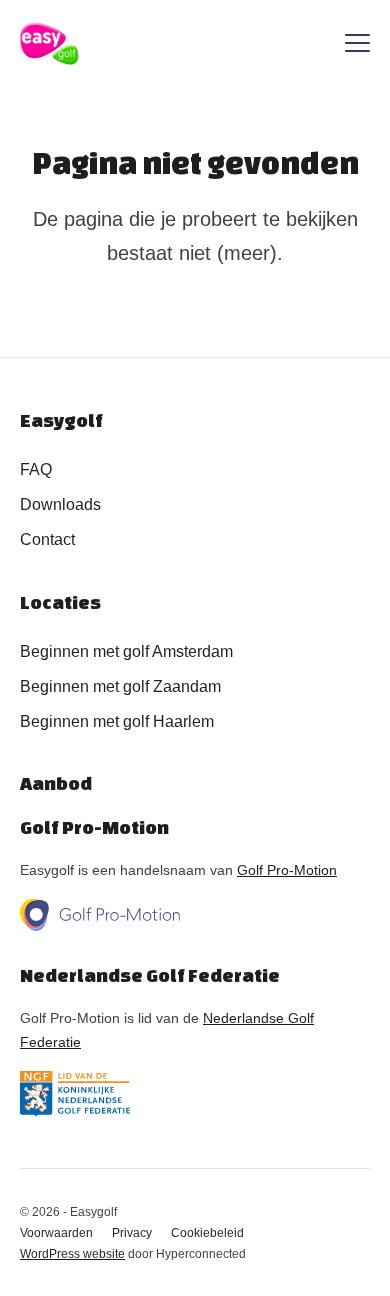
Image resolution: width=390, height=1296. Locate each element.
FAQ (36, 469)
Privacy (132, 1233)
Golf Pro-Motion (287, 870)
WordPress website (72, 1254)
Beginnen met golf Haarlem (117, 721)
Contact (47, 539)
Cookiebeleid (207, 1233)
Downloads (60, 504)
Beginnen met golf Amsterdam (126, 651)
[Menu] (357, 46)
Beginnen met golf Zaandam (120, 686)
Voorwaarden (56, 1233)
